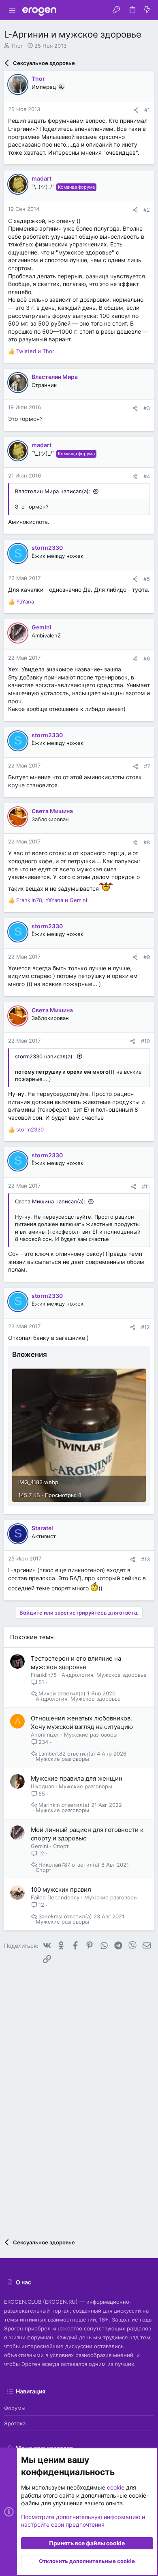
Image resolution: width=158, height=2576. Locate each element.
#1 (147, 110)
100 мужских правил (61, 1889)
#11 (146, 1186)
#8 (147, 842)
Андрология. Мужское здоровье (104, 1675)
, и (52, 900)
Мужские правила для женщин (77, 1778)
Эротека (15, 2423)
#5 (147, 579)
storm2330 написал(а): (45, 1056)
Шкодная (42, 1786)
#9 (147, 957)
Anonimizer (45, 1735)
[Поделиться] (136, 110)
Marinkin (49, 1805)
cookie (116, 2487)
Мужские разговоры (91, 1735)
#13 (145, 1559)
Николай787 (54, 1865)
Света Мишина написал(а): (50, 1201)
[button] (12, 10)
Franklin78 (44, 1675)
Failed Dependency (55, 1897)
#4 (147, 476)
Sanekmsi (50, 1917)
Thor (17, 46)
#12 (145, 1327)
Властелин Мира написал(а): (53, 491)
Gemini (39, 1846)
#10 (145, 1041)
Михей (47, 1694)
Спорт (61, 1846)
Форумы (15, 2408)
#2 (147, 210)
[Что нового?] (147, 10)
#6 (147, 658)
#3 (147, 408)
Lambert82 (52, 1754)
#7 (147, 766)
